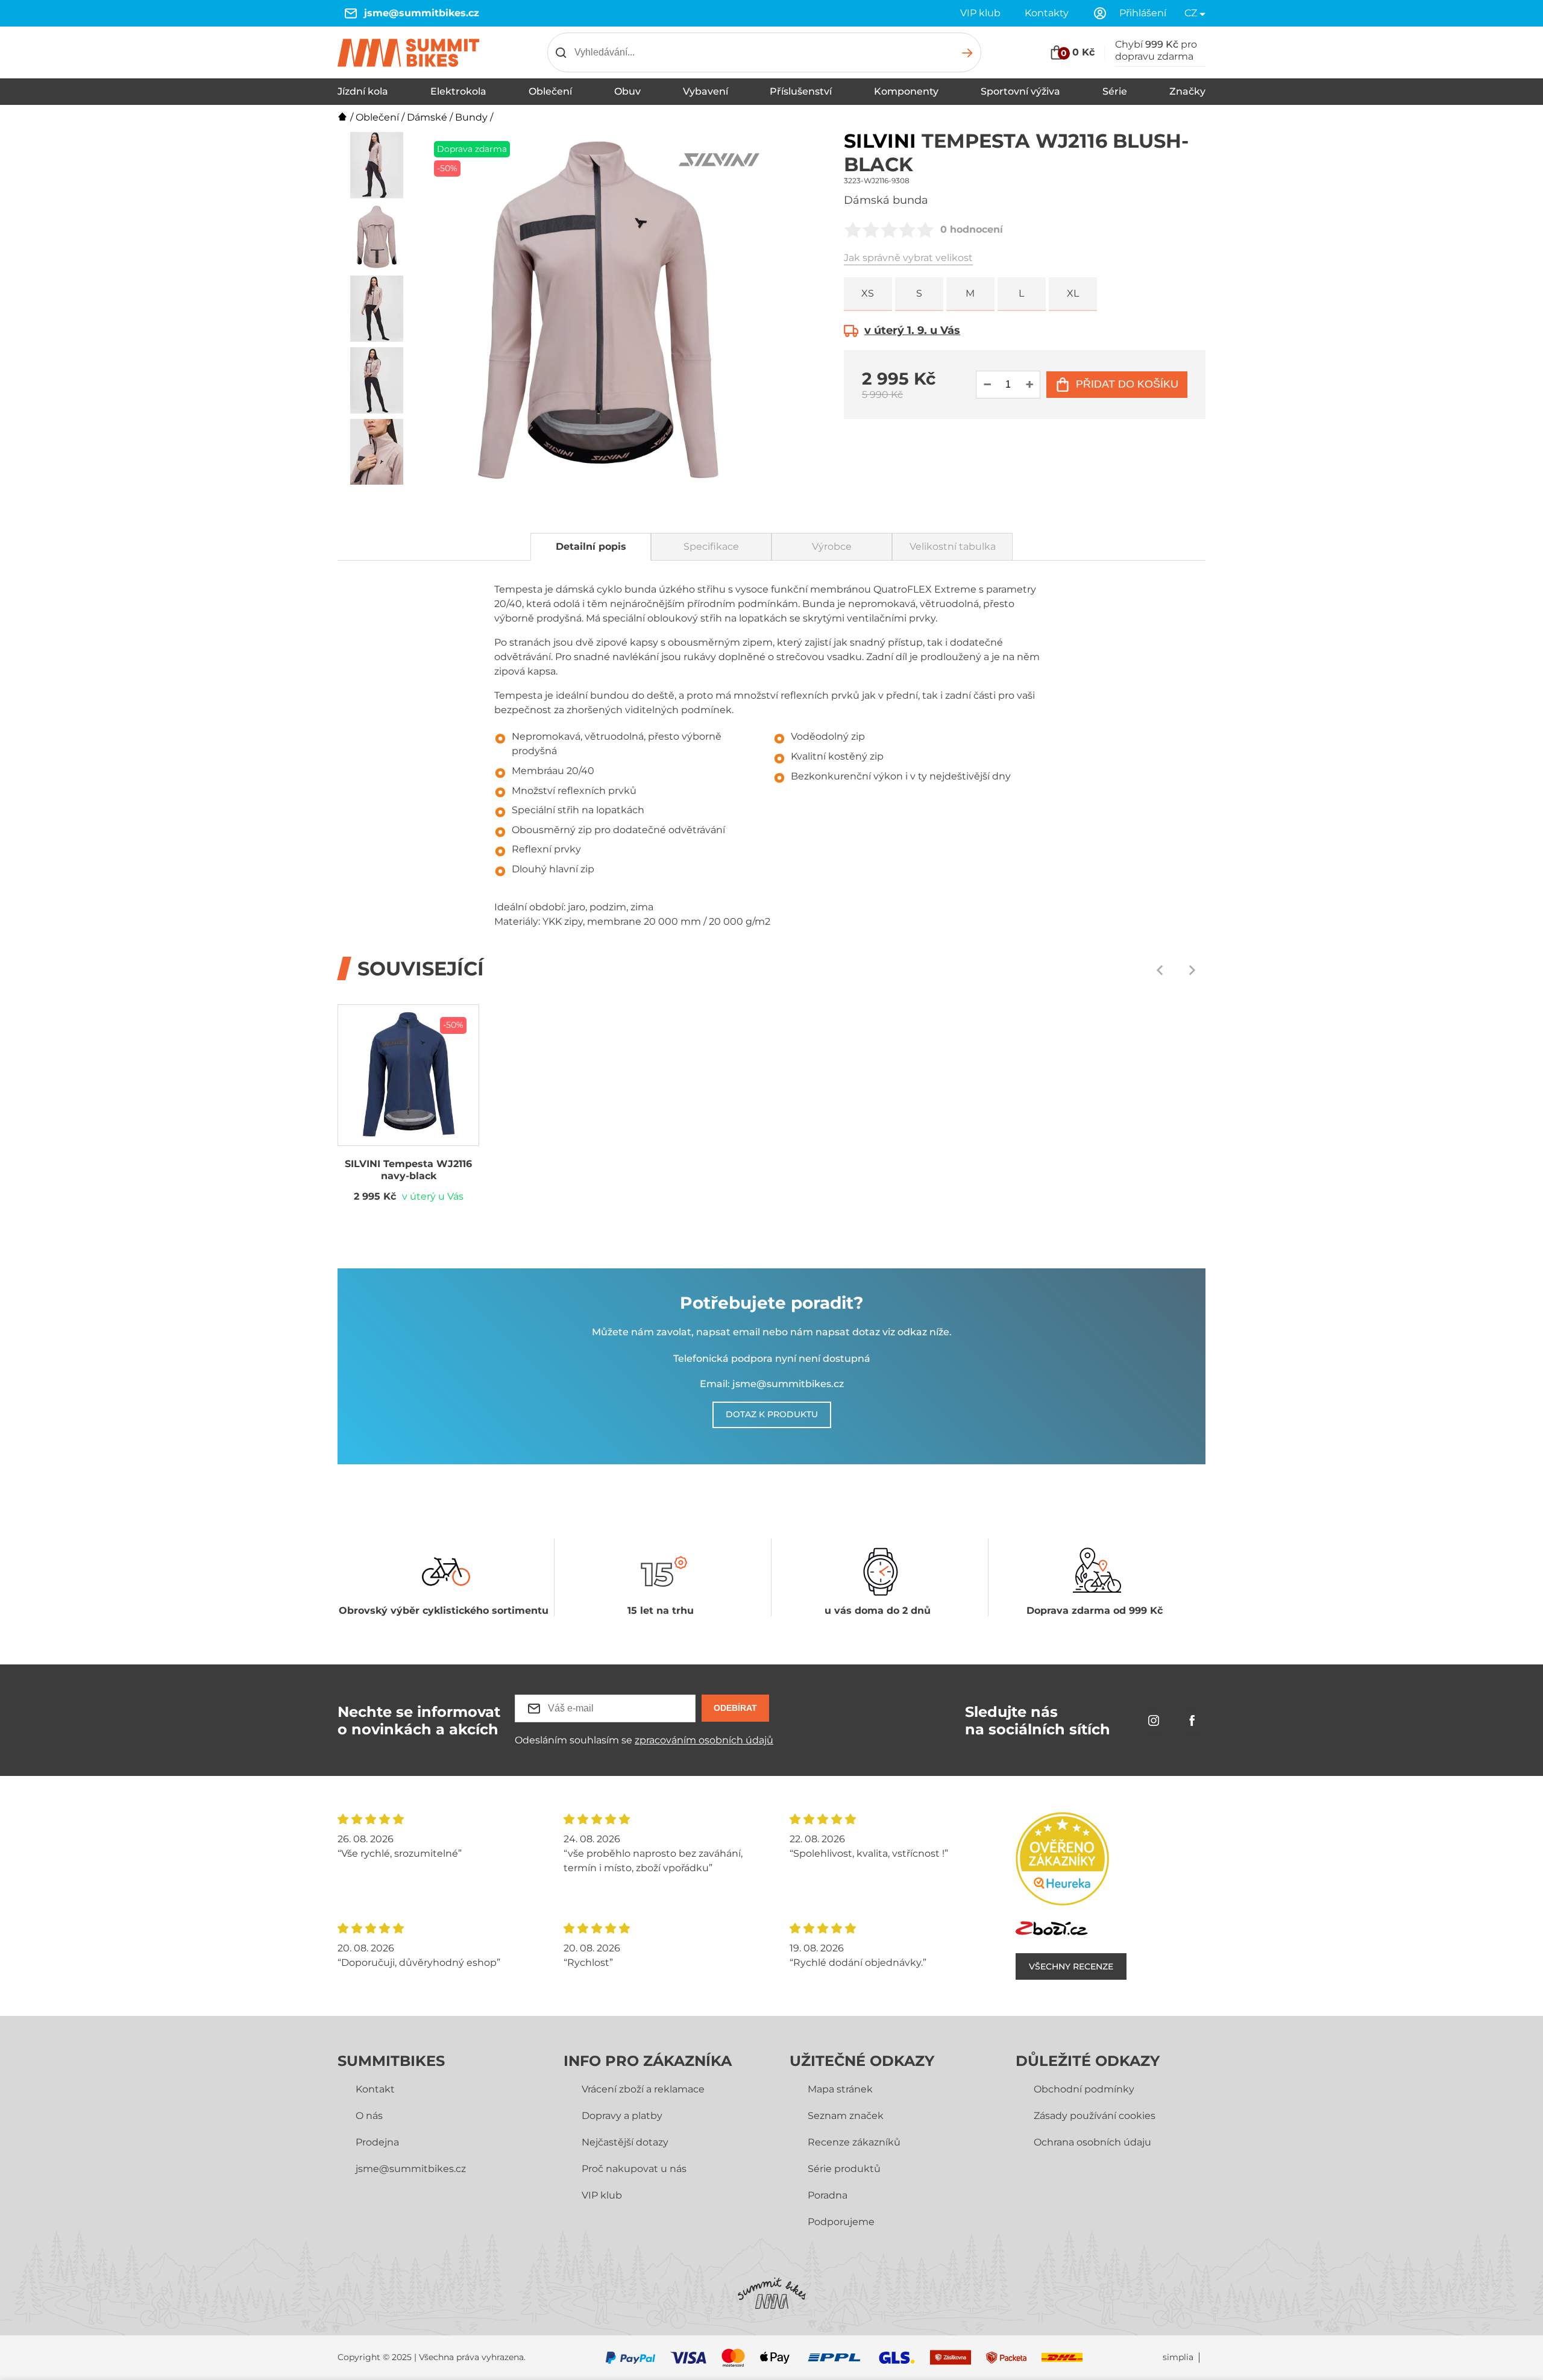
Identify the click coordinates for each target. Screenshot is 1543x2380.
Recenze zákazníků (854, 2142)
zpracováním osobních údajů (704, 1740)
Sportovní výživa (1020, 91)
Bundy (471, 117)
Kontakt (375, 2089)
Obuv (627, 91)
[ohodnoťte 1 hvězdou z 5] (853, 230)
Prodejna (377, 2142)
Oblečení (550, 91)
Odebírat (735, 1708)
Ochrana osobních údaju (1092, 2142)
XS (868, 293)
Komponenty (906, 91)
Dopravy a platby (622, 2116)
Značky (1187, 91)
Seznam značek (846, 2116)
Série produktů (844, 2169)
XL (1073, 293)
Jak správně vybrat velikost (908, 258)
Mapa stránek (840, 2089)
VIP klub (980, 13)
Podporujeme (841, 2222)
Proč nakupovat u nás (634, 2169)
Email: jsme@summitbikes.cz (772, 1384)
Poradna (828, 2195)
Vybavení (706, 91)
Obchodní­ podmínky (1084, 2089)
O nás (369, 2116)
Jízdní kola (363, 91)
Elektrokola (458, 91)
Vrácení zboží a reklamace (643, 2089)
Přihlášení (1143, 13)
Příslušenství (801, 91)
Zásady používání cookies (1095, 2116)
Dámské (427, 117)
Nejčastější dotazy (625, 2142)
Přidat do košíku (1127, 384)
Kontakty (1047, 13)
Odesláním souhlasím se (644, 1740)
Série (1115, 91)
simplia (1178, 2357)
